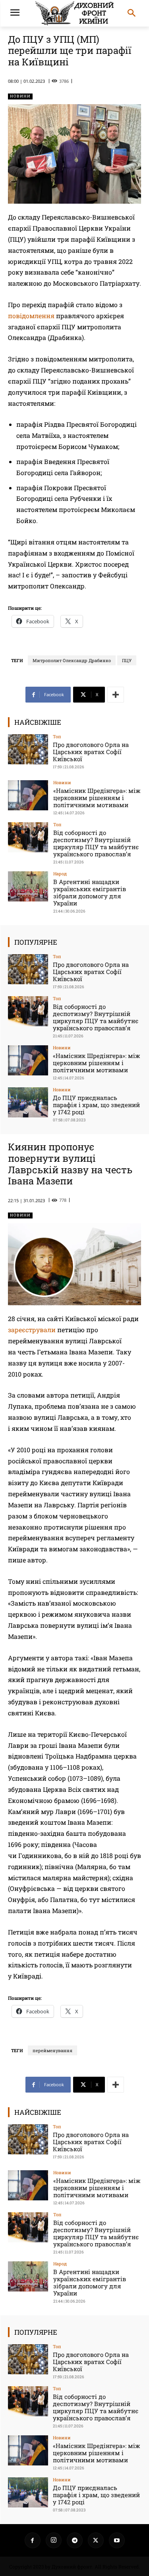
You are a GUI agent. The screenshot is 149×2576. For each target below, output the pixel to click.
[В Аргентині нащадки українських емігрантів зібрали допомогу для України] (28, 886)
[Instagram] (54, 2540)
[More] (116, 695)
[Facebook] (33, 2540)
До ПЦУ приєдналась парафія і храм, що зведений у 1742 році (96, 1105)
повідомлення (31, 316)
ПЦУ (127, 660)
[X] (96, 2540)
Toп (57, 736)
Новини (20, 96)
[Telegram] (75, 2540)
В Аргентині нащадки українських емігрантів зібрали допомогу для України (90, 892)
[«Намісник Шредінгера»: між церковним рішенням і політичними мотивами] (28, 795)
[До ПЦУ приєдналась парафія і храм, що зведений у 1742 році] (28, 1102)
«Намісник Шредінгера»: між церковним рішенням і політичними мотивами (97, 798)
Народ (60, 874)
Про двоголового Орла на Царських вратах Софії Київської (91, 752)
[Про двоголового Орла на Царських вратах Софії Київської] (28, 749)
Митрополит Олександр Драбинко (72, 660)
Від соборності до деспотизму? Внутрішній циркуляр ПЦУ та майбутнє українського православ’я (96, 843)
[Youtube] (117, 2540)
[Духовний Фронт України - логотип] (74, 13)
